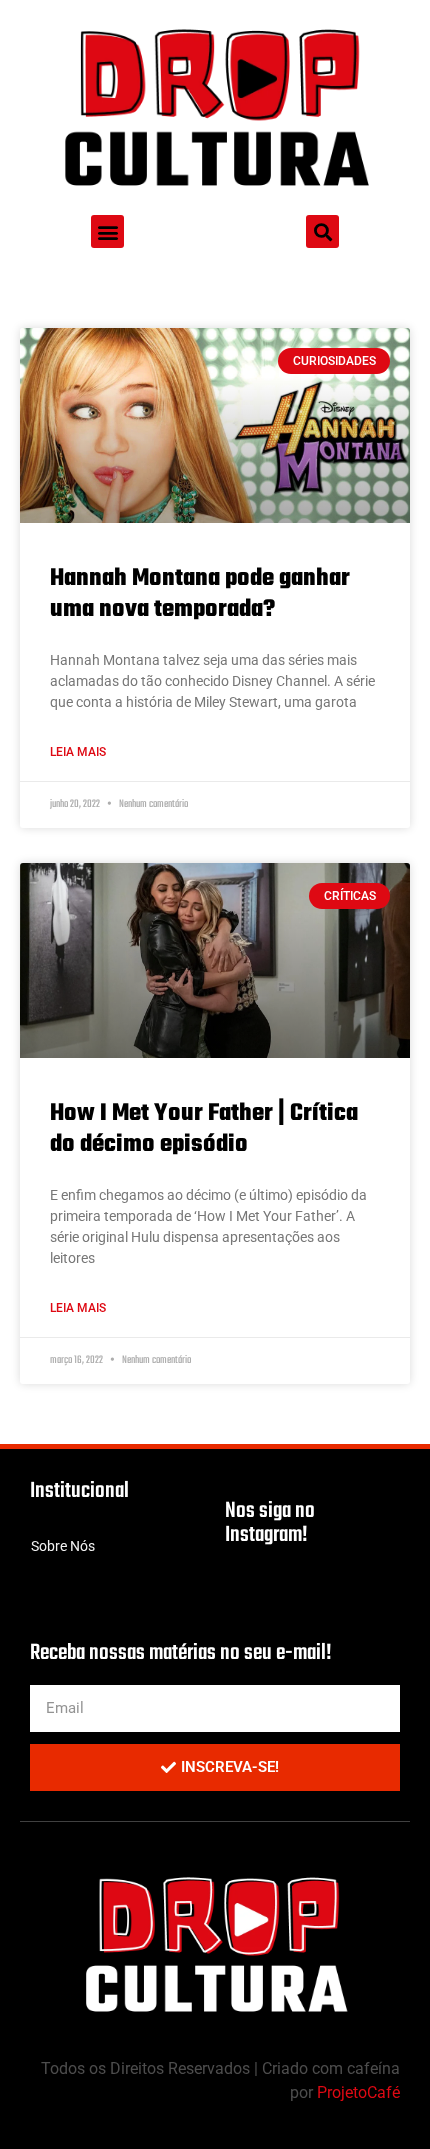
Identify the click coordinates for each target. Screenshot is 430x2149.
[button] (107, 231)
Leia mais (78, 752)
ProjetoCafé (358, 2092)
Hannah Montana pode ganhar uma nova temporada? (200, 594)
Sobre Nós (63, 1546)
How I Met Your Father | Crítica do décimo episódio (204, 1129)
